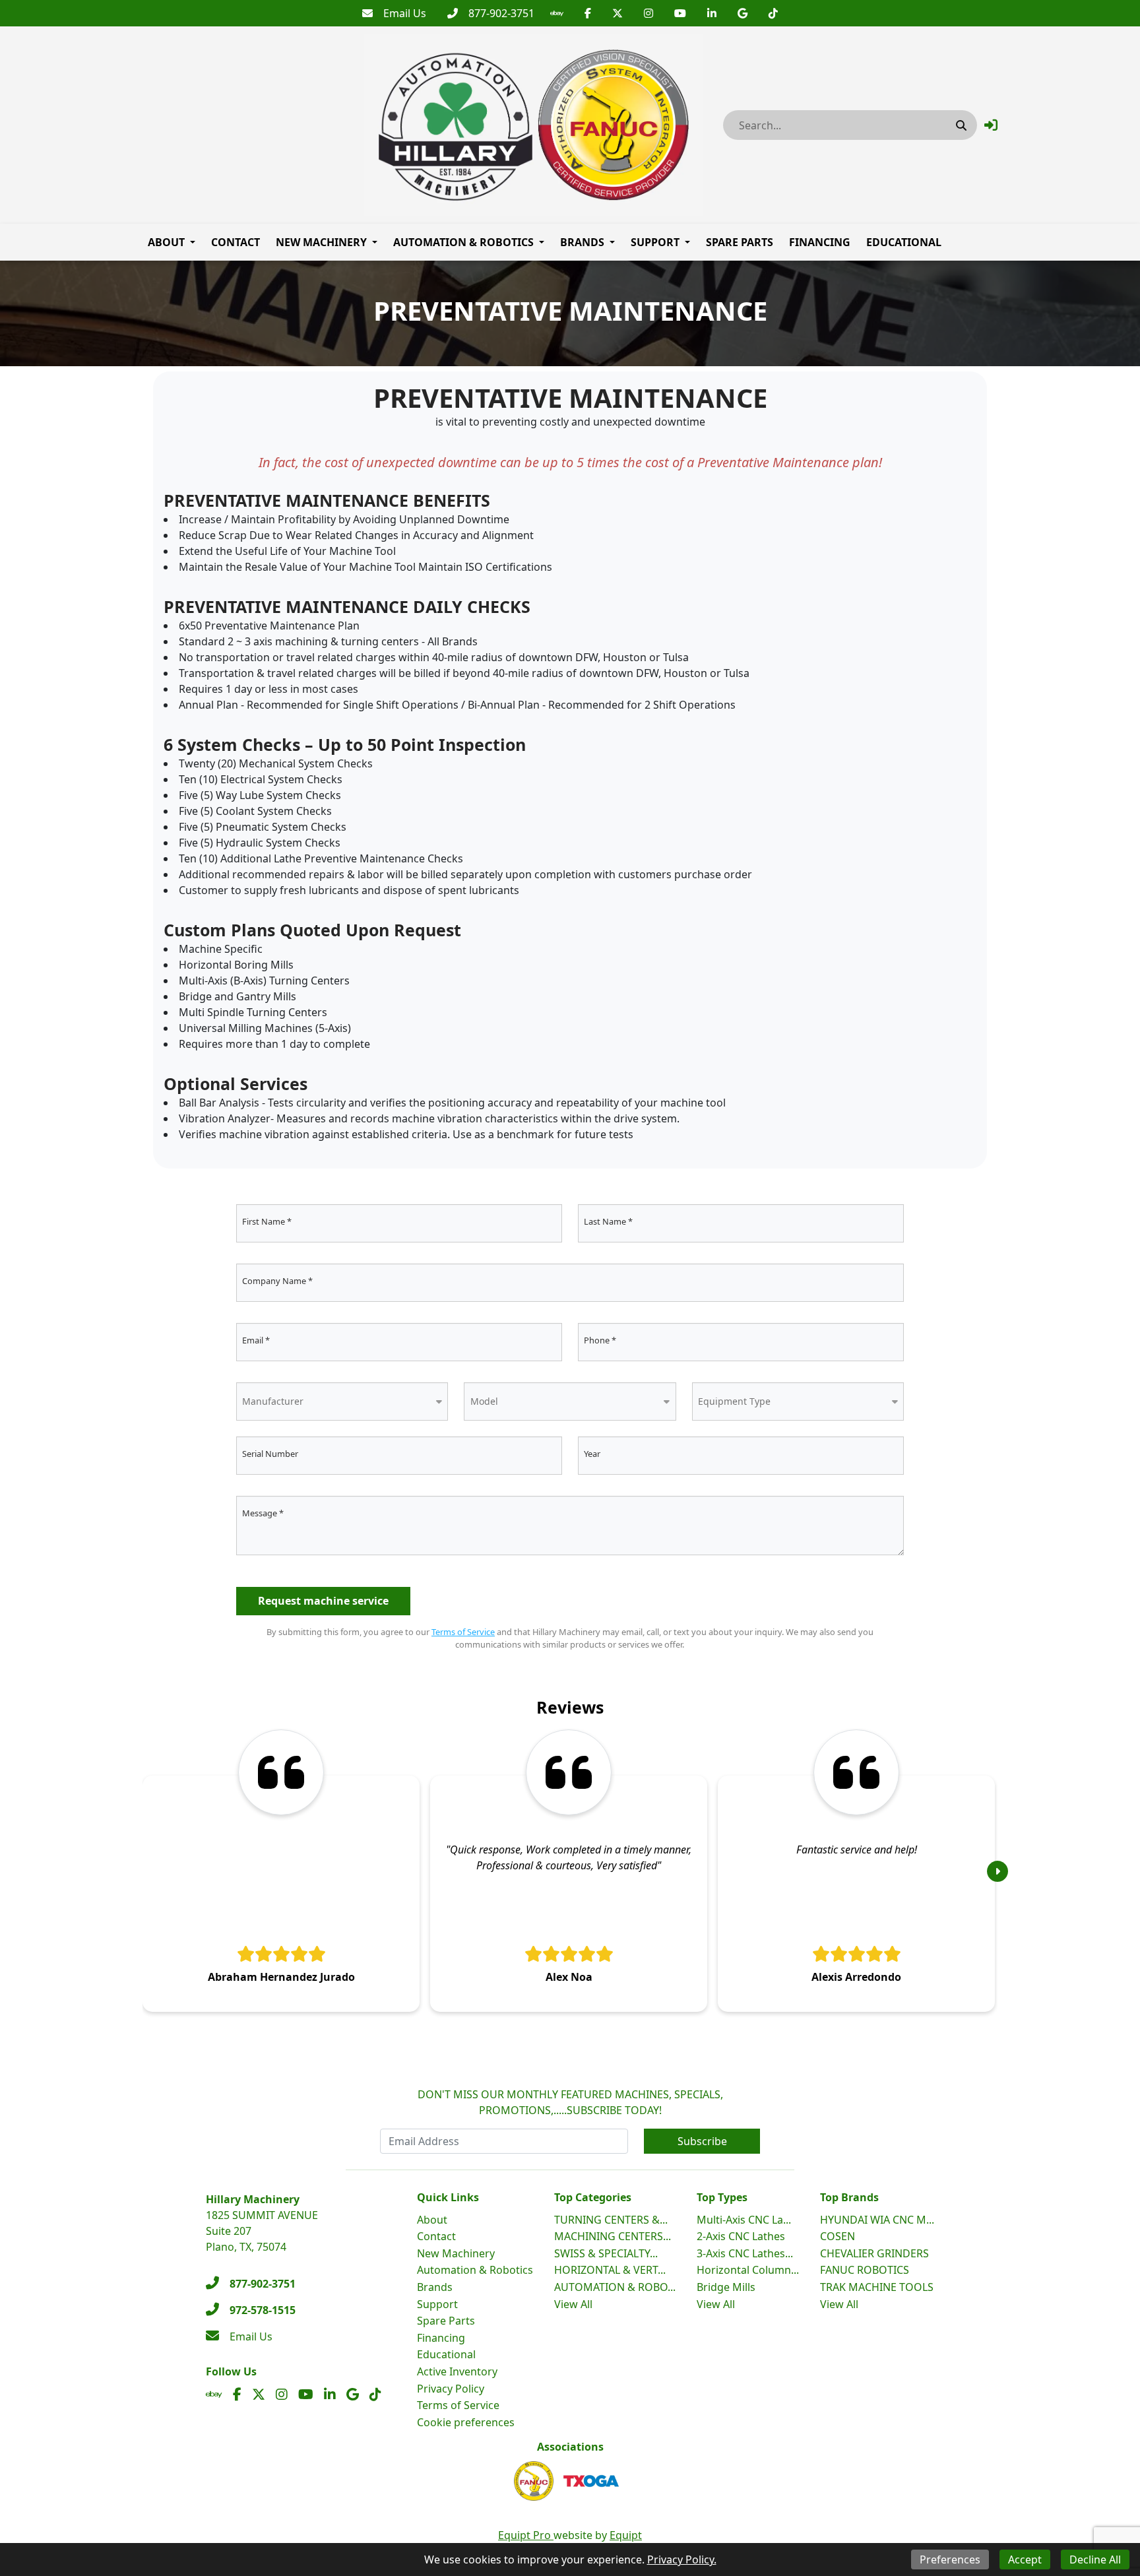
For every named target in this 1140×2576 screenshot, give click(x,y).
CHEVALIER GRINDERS (874, 2253)
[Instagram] (649, 13)
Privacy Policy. (682, 2560)
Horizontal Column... (748, 2270)
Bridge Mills (726, 2287)
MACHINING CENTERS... (613, 2236)
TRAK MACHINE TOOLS (877, 2287)
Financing (820, 242)
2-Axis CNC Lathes (741, 2236)
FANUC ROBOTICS (865, 2270)
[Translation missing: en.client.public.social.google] (743, 13)
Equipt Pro (526, 2535)
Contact (236, 242)
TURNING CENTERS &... (611, 2220)
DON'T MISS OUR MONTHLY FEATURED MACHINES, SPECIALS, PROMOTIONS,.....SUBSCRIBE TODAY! (570, 2102)
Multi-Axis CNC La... (744, 2220)
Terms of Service (463, 1632)
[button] (991, 125)
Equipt (626, 2535)
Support (655, 242)
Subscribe (702, 2141)
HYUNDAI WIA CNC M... (877, 2220)
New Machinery (321, 242)
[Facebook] (588, 13)
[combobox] (342, 1401)
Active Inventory (457, 2371)
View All (573, 2304)
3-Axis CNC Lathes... (745, 2253)
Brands (582, 242)
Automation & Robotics (463, 242)
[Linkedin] (712, 13)
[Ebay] (557, 13)
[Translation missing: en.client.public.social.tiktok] (773, 13)
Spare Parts (740, 242)
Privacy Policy (451, 2389)
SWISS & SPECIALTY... (606, 2253)
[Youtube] (680, 13)
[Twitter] (617, 13)
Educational (904, 242)
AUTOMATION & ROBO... (615, 2287)
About (166, 242)
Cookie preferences (466, 2422)
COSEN (838, 2236)
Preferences (950, 2560)
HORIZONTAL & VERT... (610, 2270)
